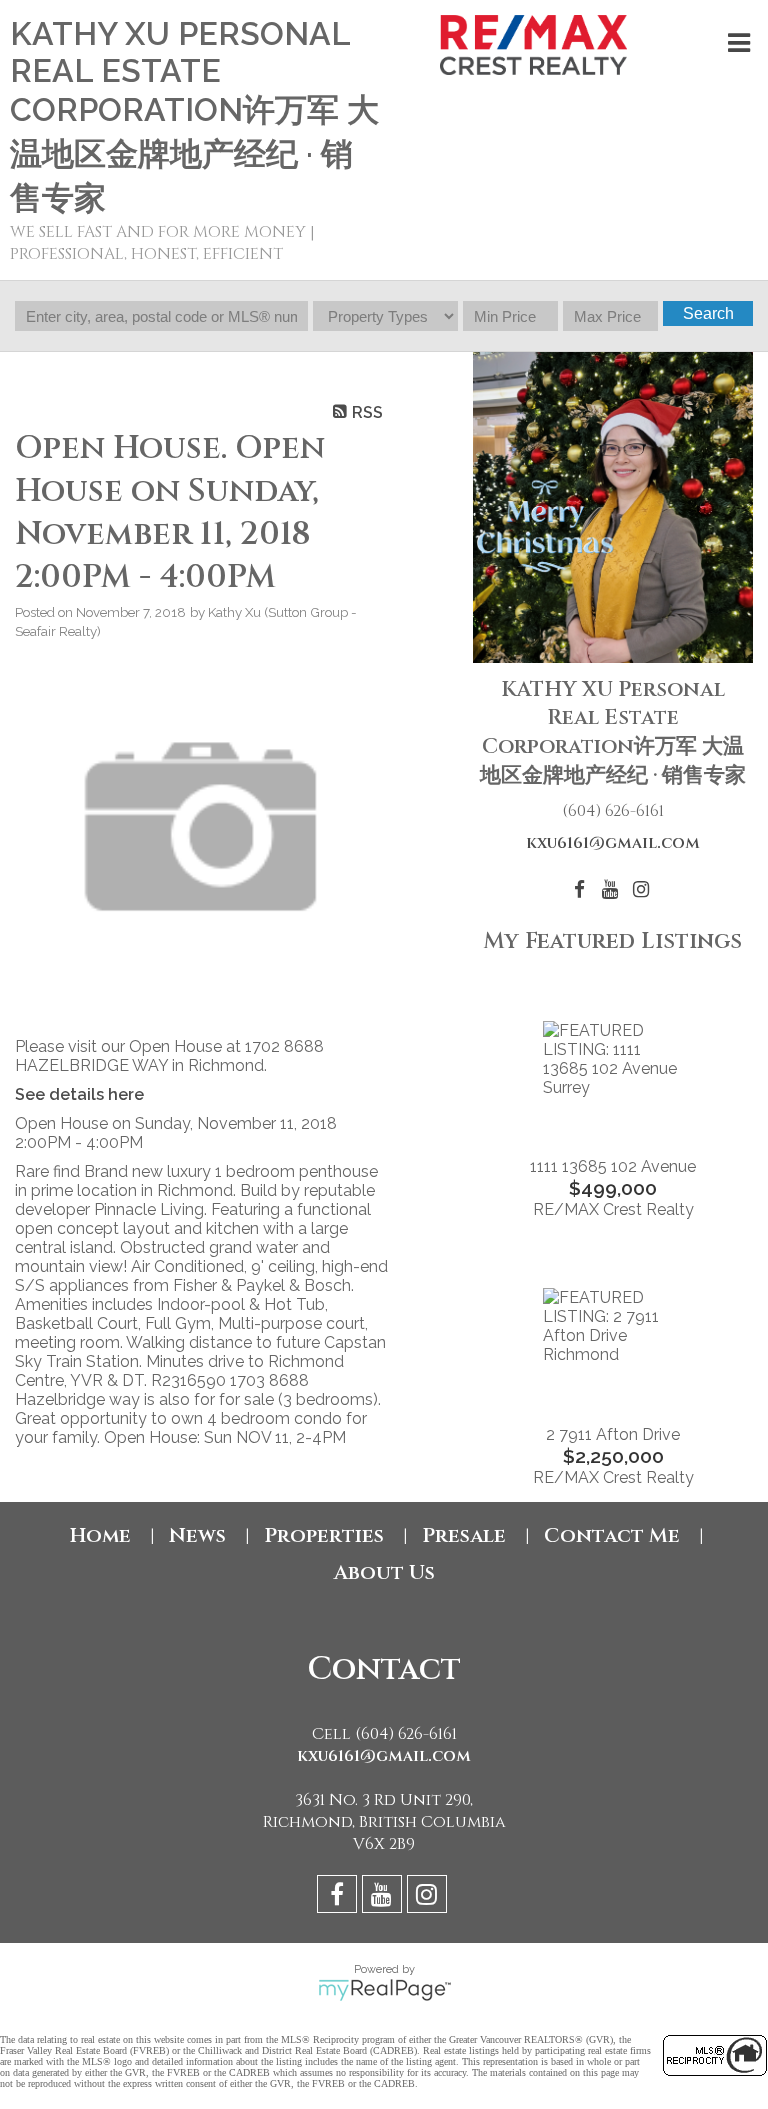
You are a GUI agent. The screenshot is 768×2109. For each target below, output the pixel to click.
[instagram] (429, 1897)
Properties (324, 1535)
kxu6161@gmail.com (613, 843)
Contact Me (612, 1535)
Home (100, 1535)
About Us (384, 1572)
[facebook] (339, 1897)
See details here (79, 1094)
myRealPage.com (384, 1990)
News (197, 1535)
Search (708, 313)
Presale (464, 1535)
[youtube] (384, 1897)
